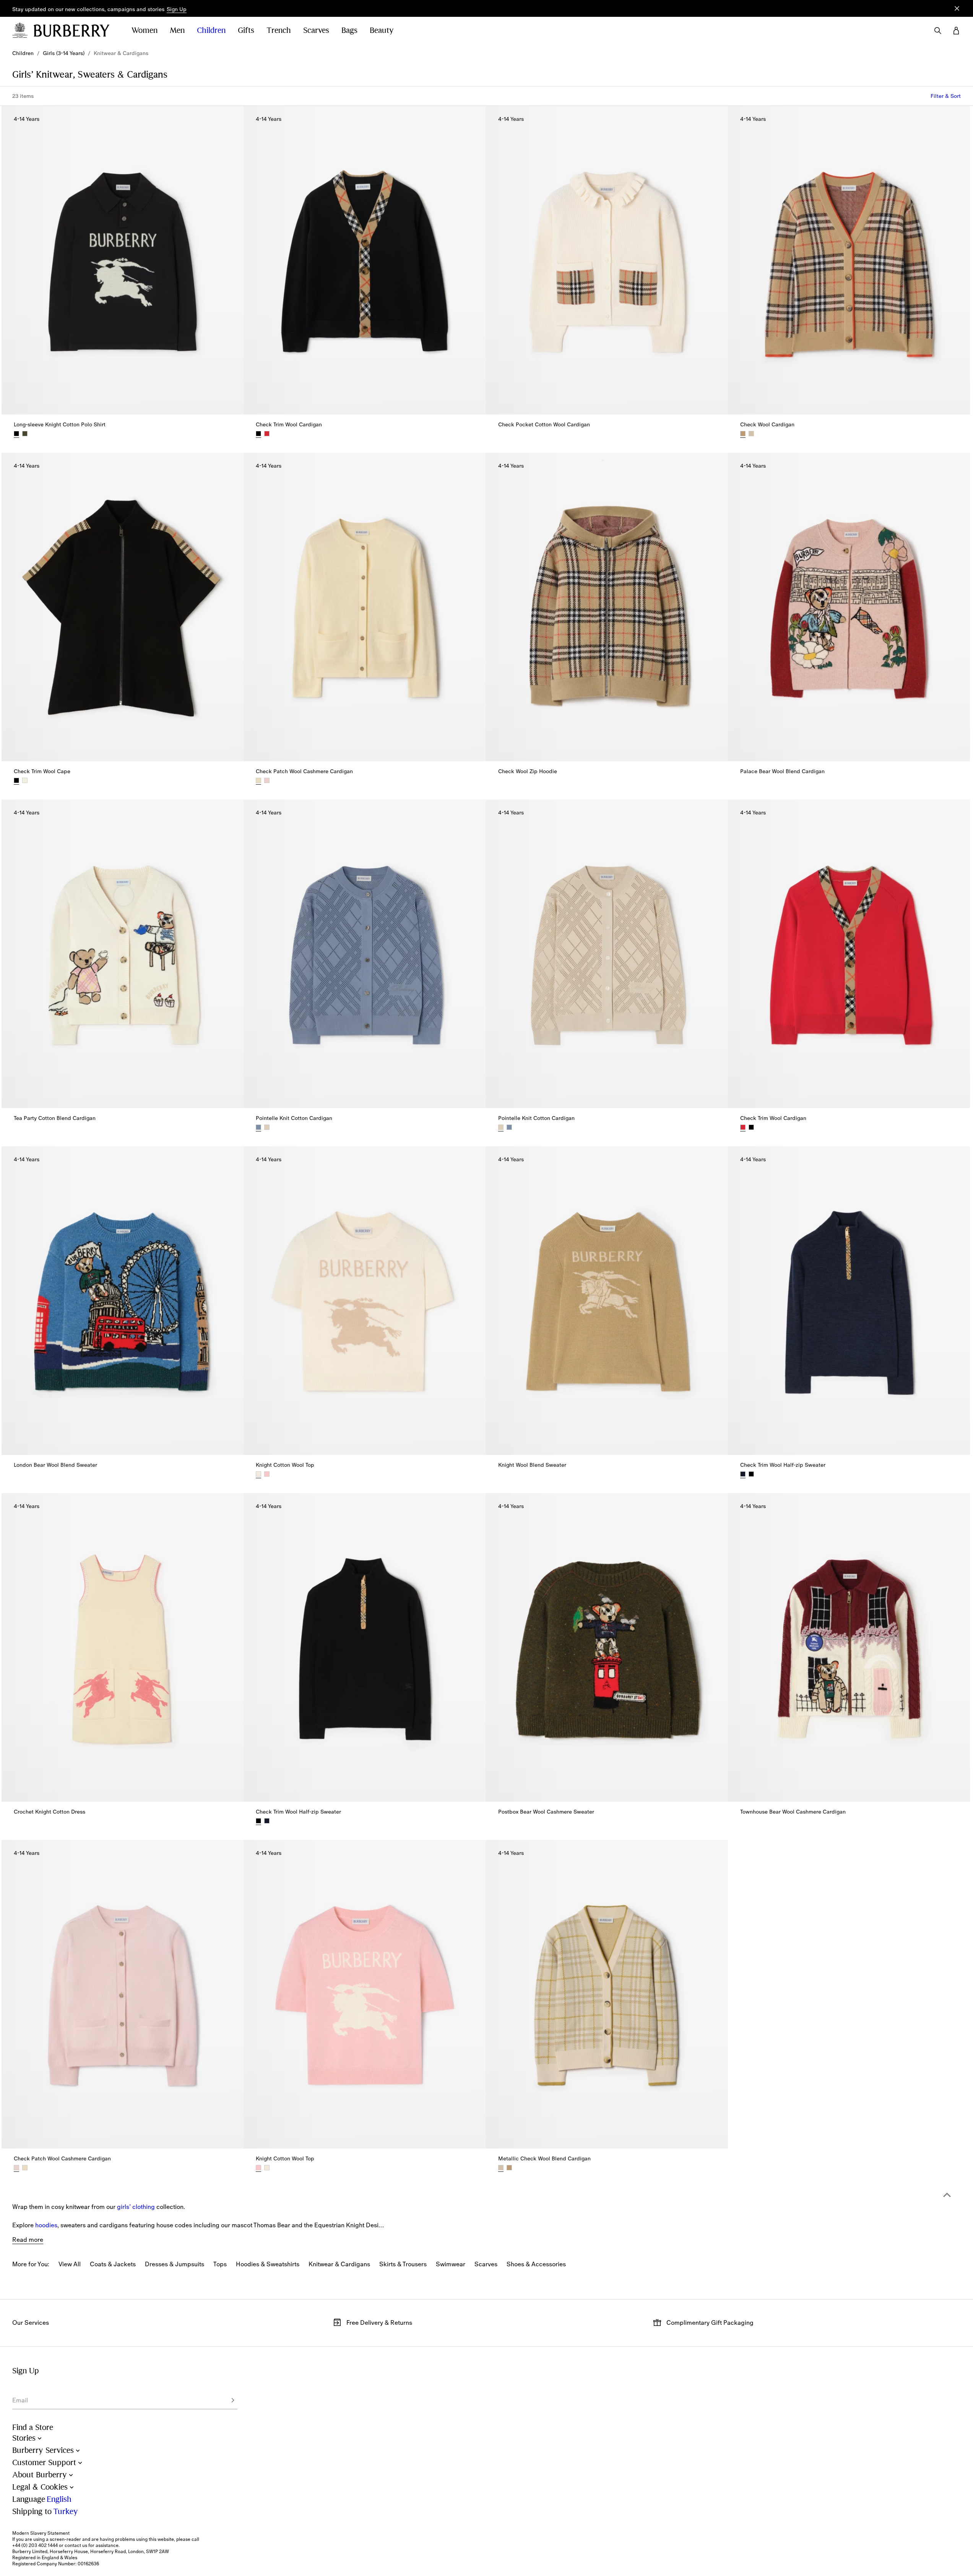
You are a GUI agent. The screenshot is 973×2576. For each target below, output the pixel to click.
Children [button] (211, 30)
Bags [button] (349, 30)
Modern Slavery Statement (41, 2533)
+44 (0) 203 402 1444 (35, 2545)
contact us (76, 2545)
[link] (23, 53)
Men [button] (177, 30)
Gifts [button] (246, 30)
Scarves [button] (316, 30)
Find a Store (33, 2427)
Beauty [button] (382, 30)
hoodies (46, 2225)
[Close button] (957, 8)
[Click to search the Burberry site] (938, 31)
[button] (177, 10)
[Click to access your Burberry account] (956, 31)
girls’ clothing (136, 2207)
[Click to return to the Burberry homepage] (75, 31)
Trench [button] (279, 30)
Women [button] (145, 30)
